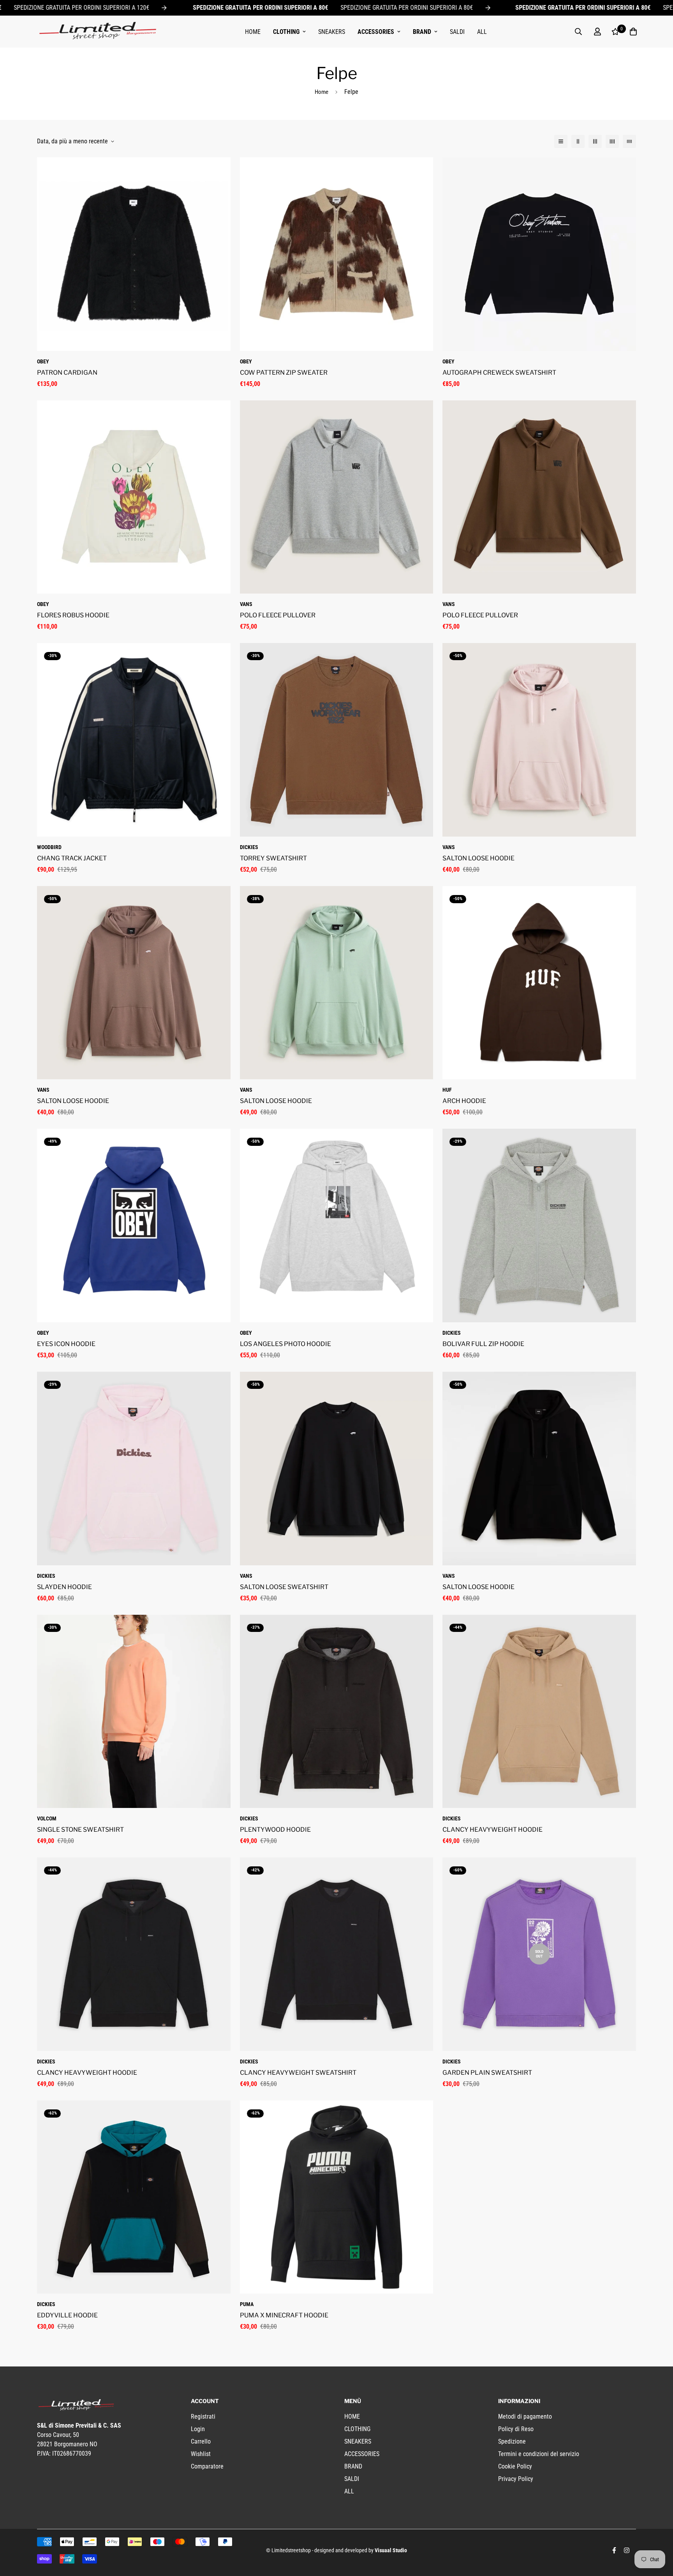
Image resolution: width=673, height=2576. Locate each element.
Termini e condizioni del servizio (539, 2454)
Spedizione (512, 2441)
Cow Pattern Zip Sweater (284, 373)
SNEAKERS (332, 32)
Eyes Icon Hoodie (66, 1344)
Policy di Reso (516, 2429)
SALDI (457, 32)
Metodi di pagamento (525, 2417)
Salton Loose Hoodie (478, 858)
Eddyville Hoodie (67, 2315)
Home (322, 92)
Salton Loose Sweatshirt (284, 1587)
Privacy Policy (516, 2479)
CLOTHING (286, 32)
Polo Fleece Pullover (278, 615)
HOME (253, 32)
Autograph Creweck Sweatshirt (499, 373)
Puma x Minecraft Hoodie (284, 2315)
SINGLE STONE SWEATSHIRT (80, 1830)
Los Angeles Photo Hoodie (285, 1344)
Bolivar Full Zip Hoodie (483, 1344)
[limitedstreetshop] (97, 32)
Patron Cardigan (67, 373)
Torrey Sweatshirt (273, 858)
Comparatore (207, 2466)
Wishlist (201, 2454)
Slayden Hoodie (64, 1587)
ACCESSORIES (376, 32)
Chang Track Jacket (72, 858)
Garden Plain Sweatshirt (487, 2073)
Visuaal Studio (391, 2550)
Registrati (203, 2417)
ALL (482, 32)
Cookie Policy (515, 2466)
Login (198, 2429)
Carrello (201, 2441)
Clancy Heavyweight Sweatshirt (298, 2073)
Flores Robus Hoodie (73, 615)
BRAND (422, 32)
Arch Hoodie (464, 1101)
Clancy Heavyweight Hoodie (492, 1830)
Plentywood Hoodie (275, 1830)
